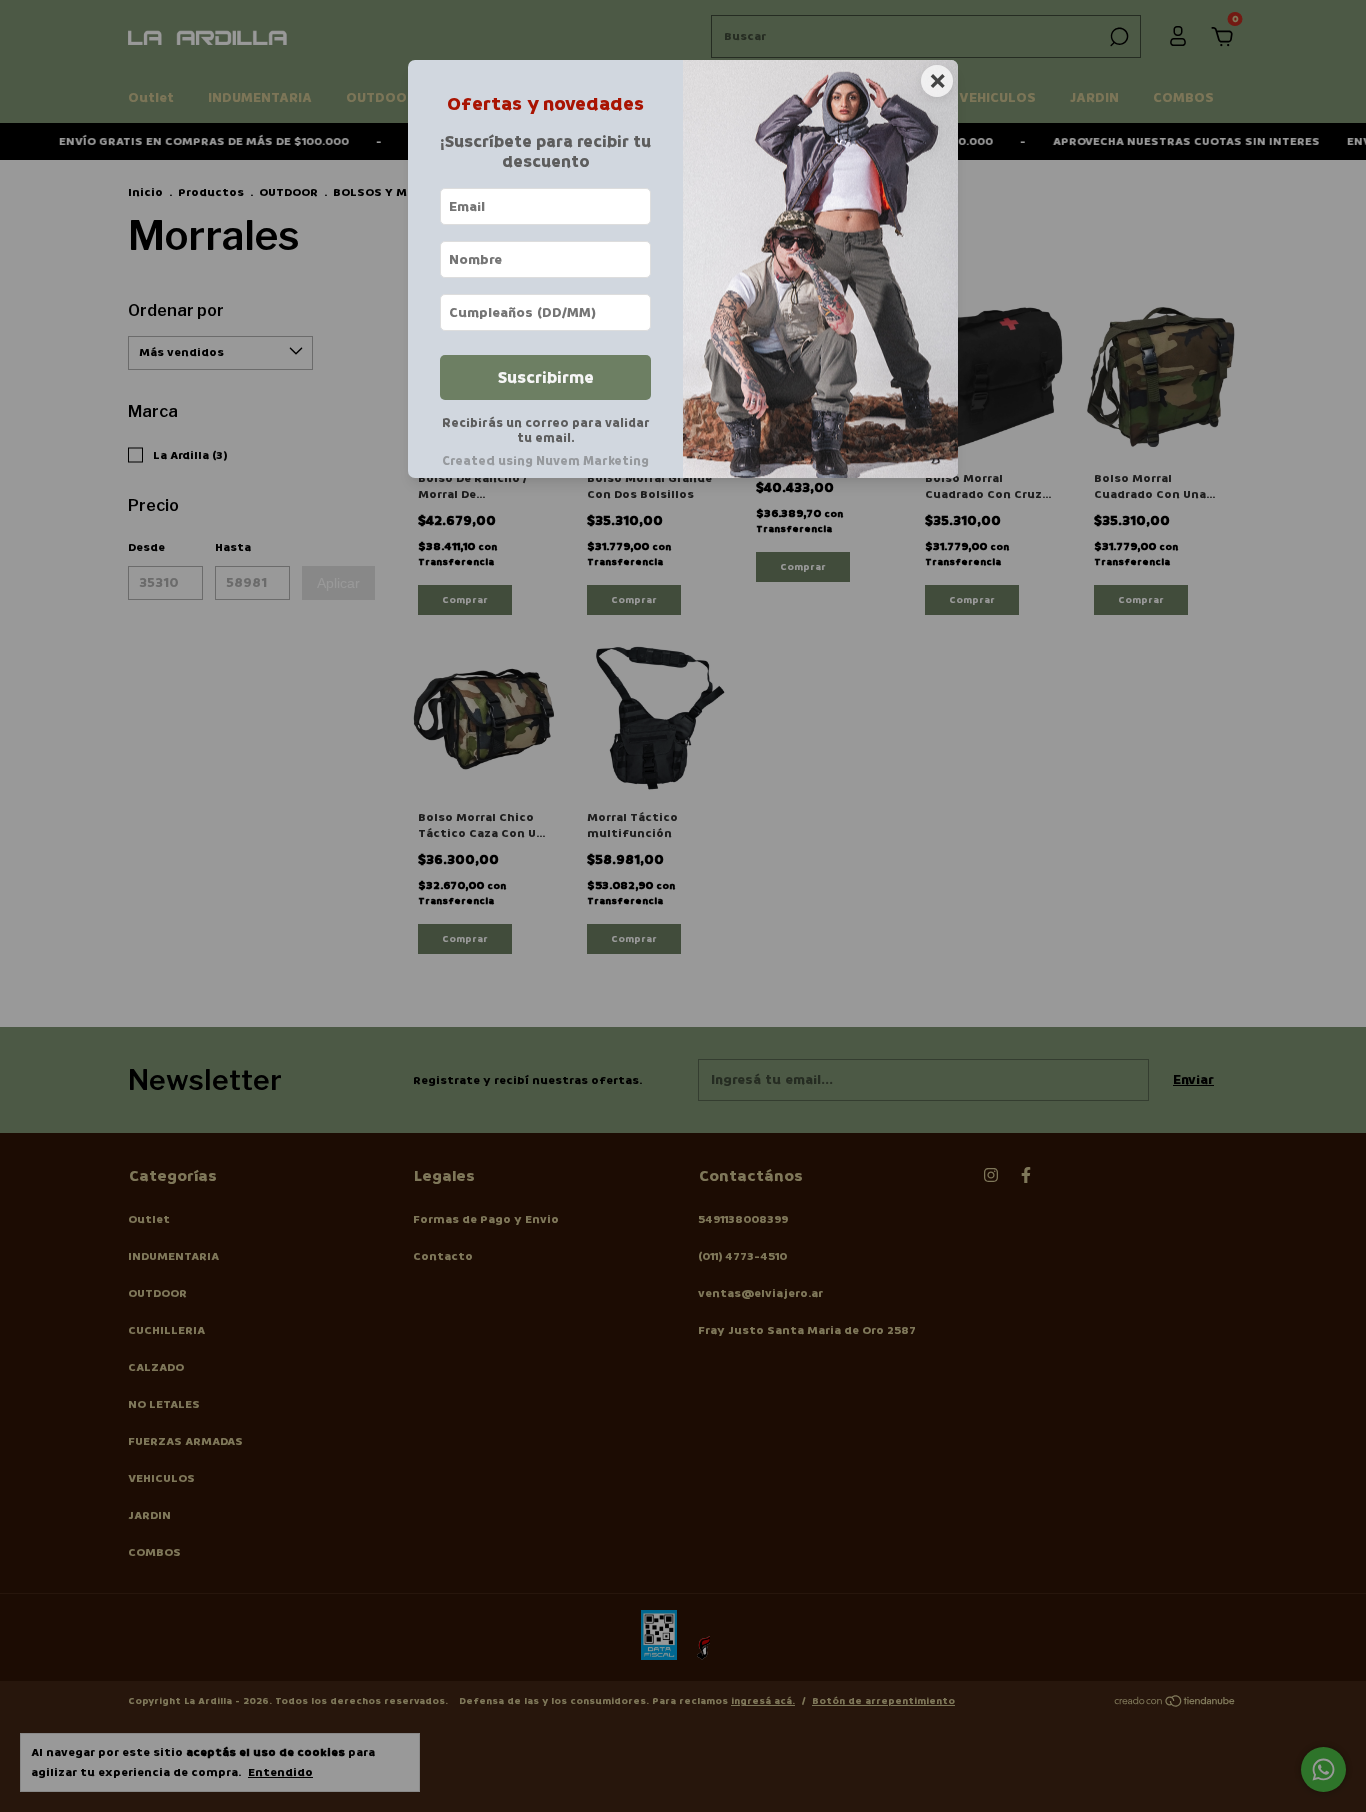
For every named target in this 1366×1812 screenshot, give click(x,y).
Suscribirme (546, 377)
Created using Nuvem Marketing (545, 461)
